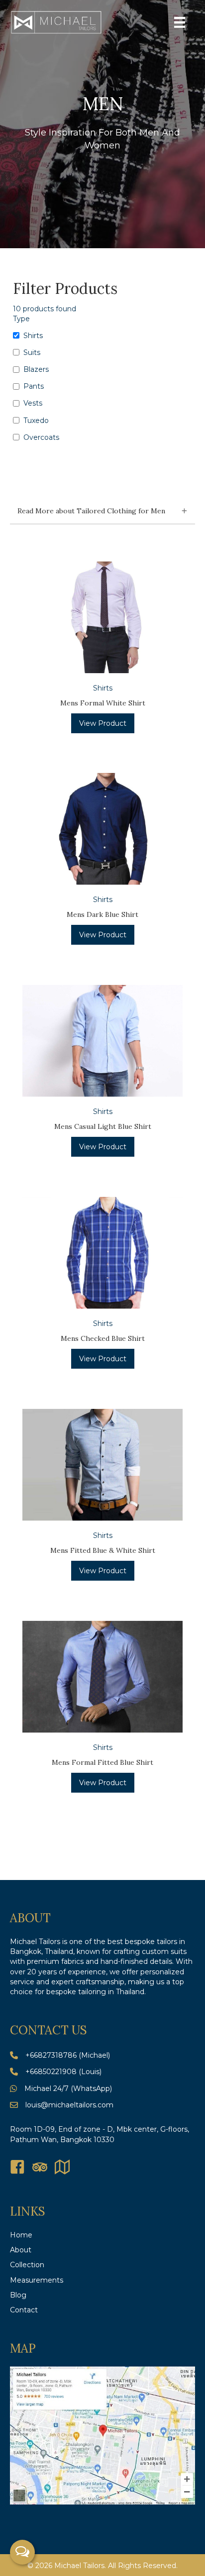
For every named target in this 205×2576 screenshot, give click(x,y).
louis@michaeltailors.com (69, 2105)
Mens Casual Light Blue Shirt (103, 1126)
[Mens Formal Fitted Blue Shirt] (102, 1676)
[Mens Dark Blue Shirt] (102, 828)
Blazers (36, 369)
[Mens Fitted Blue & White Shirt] (102, 1464)
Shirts (33, 336)
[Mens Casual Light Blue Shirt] (102, 1040)
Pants (34, 386)
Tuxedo (36, 420)
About (21, 2250)
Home (21, 2235)
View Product (103, 723)
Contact (24, 2310)
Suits (32, 352)
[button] (102, 512)
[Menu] (180, 22)
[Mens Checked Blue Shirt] (102, 1252)
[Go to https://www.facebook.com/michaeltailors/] (17, 2168)
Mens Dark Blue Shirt (102, 914)
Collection (27, 2265)
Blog (18, 2295)
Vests (33, 403)
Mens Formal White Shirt (103, 703)
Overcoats (41, 437)
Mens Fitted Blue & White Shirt (103, 1550)
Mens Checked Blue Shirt (103, 1338)
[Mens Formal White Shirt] (102, 617)
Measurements (37, 2280)
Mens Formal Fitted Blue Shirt (102, 1762)
